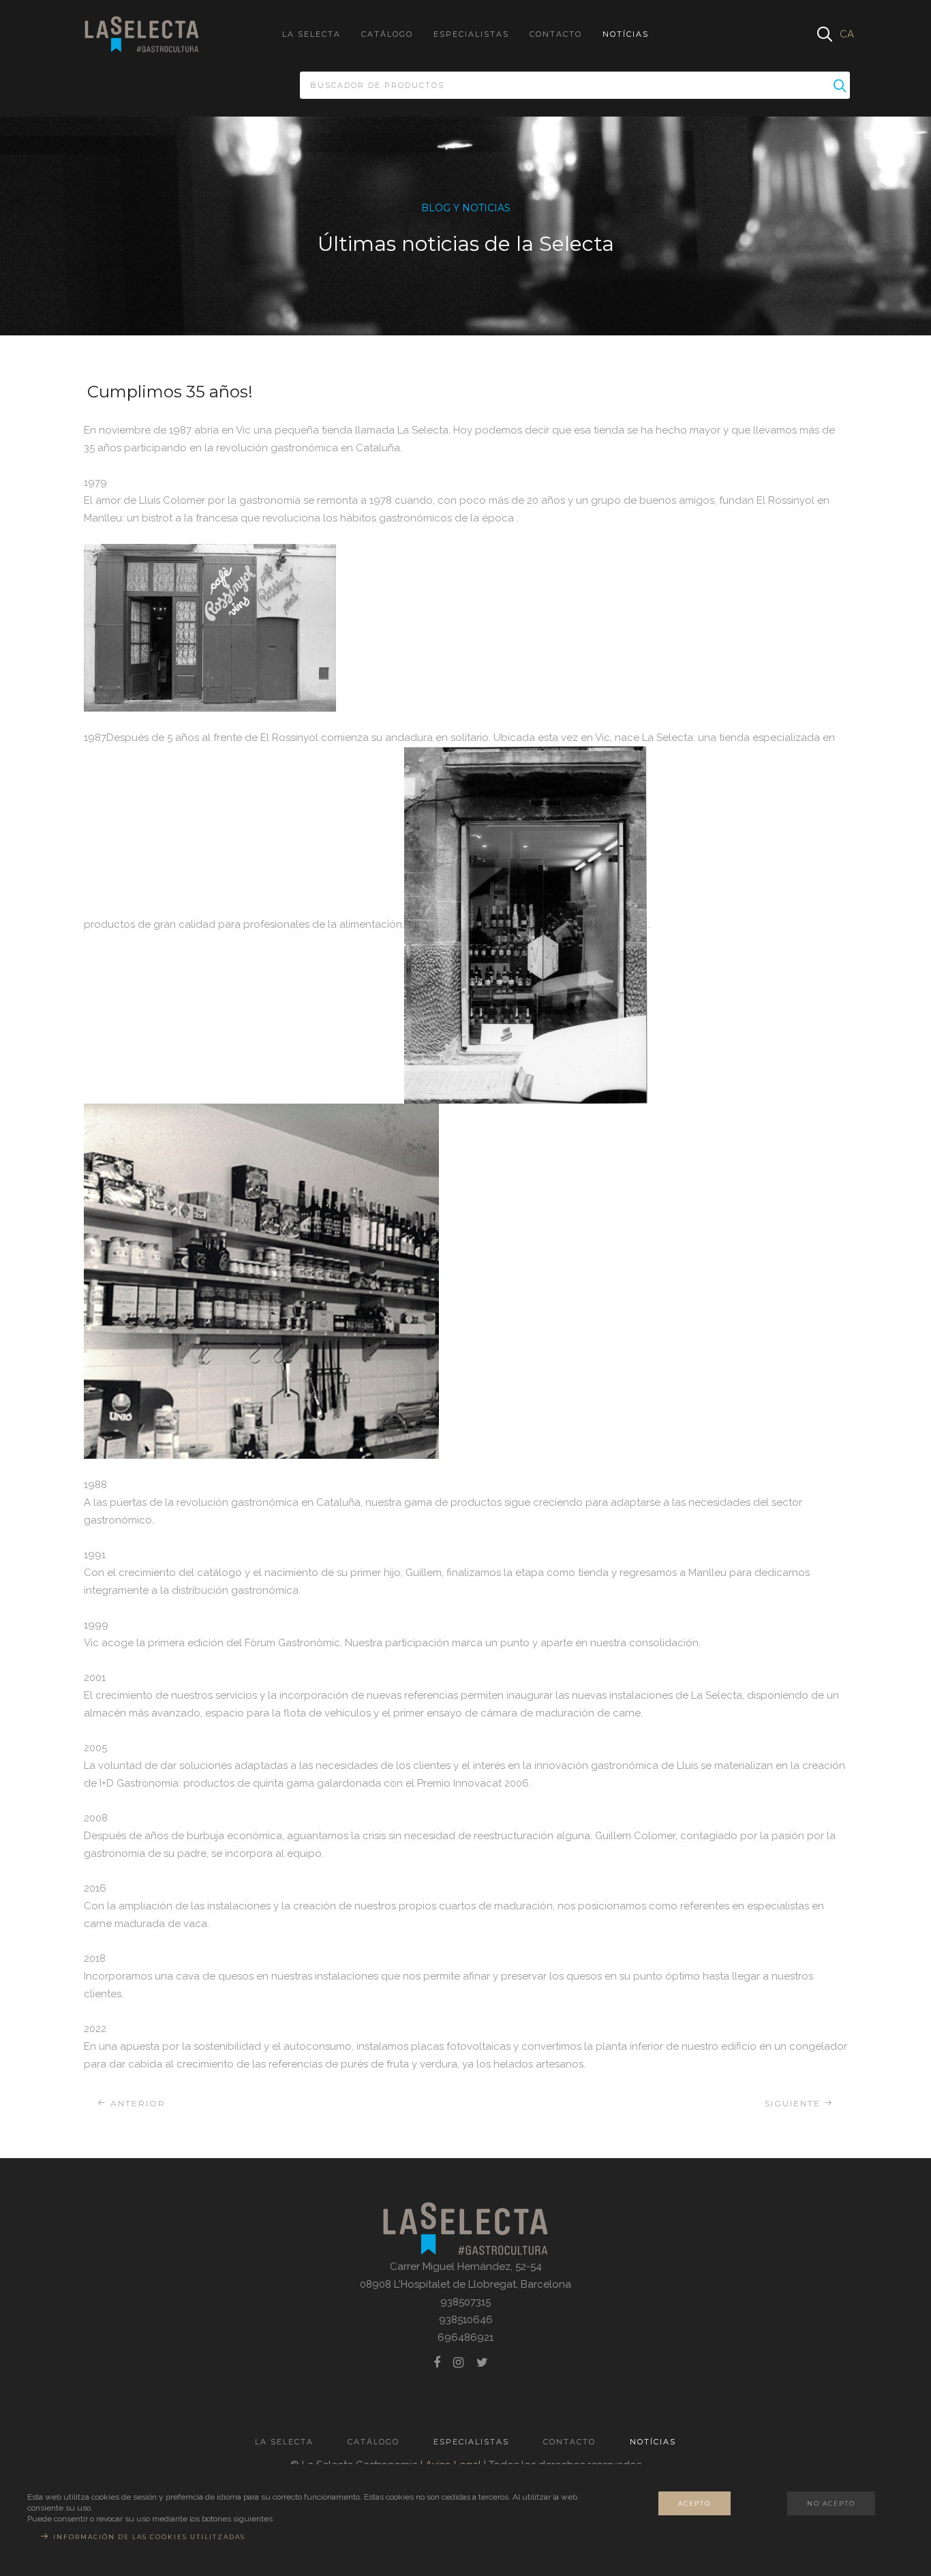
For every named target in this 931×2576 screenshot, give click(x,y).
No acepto (831, 2503)
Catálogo (387, 34)
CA (847, 34)
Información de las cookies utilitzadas (149, 2537)
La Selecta (311, 34)
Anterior (136, 2103)
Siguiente (794, 2103)
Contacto (556, 34)
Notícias (626, 34)
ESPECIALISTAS (471, 34)
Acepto (695, 2503)
